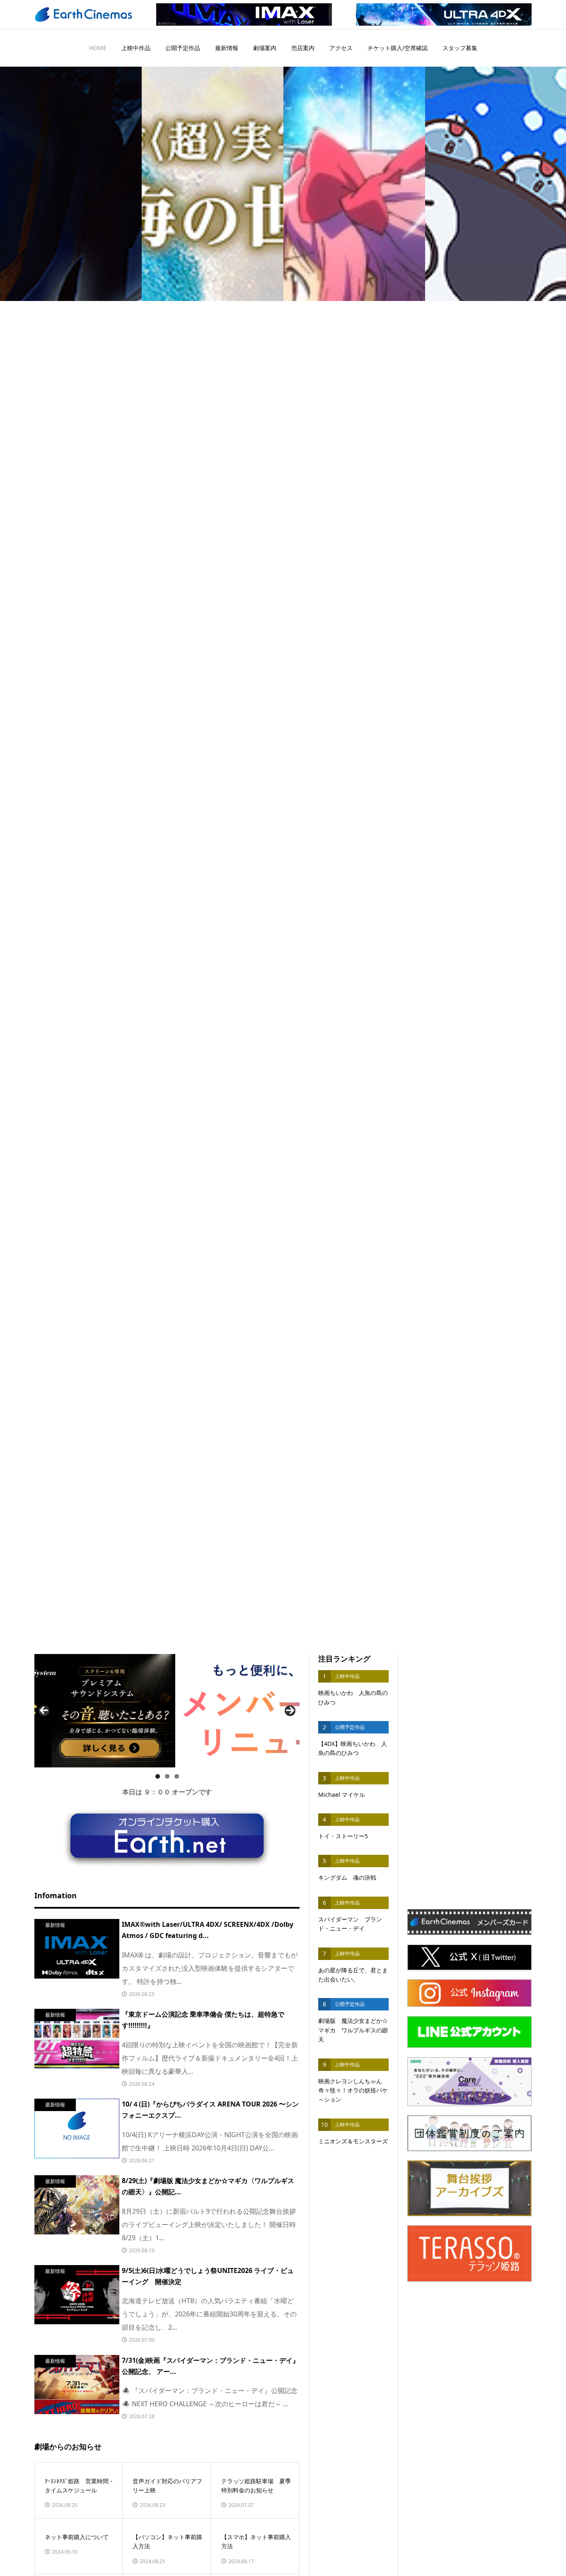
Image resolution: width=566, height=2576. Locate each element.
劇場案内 (265, 48)
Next (290, 1711)
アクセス (341, 48)
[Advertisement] (469, 1778)
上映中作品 (136, 48)
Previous (44, 1711)
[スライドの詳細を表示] (167, 1711)
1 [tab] (158, 1776)
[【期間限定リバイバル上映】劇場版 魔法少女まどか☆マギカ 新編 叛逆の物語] (354, 184)
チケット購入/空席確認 (398, 48)
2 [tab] (167, 1776)
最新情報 (227, 48)
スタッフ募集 (460, 48)
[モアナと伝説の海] (213, 184)
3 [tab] (177, 1776)
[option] (71, 184)
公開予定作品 (183, 48)
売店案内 (303, 48)
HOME (98, 48)
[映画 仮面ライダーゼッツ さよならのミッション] (71, 184)
